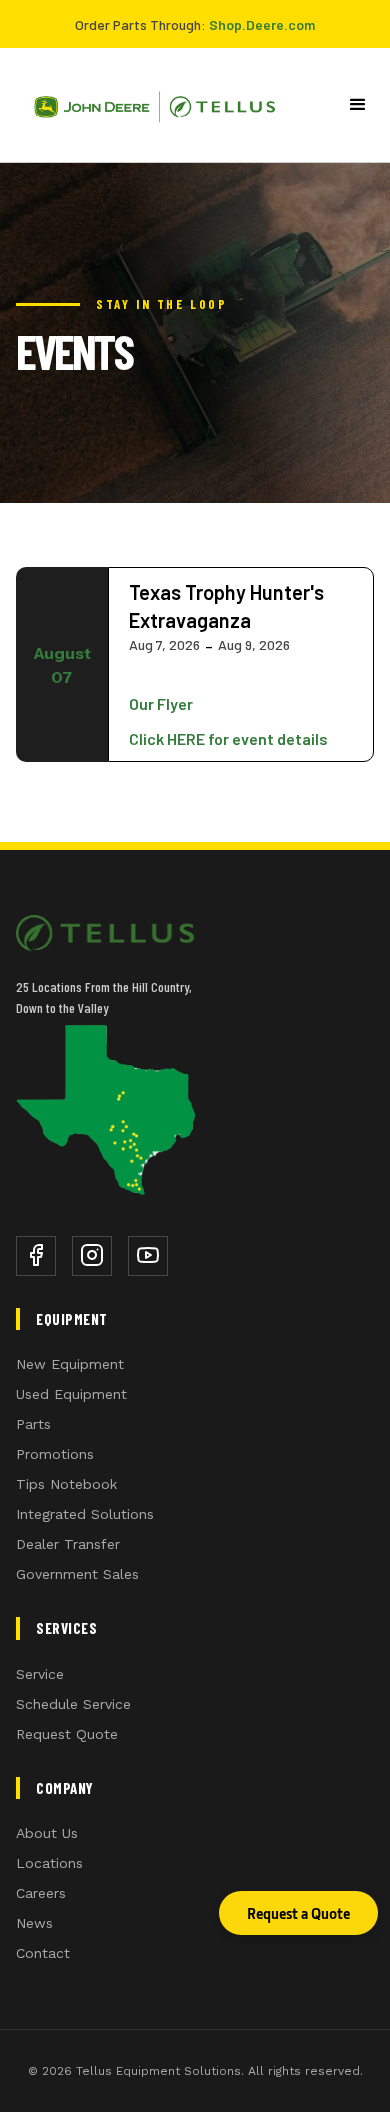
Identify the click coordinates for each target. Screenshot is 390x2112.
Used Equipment (71, 1394)
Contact (43, 1953)
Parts (33, 1424)
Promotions (55, 1454)
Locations (49, 1863)
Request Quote (67, 1734)
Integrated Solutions (85, 1514)
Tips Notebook (66, 1484)
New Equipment (70, 1364)
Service (40, 1674)
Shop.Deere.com (262, 24)
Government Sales (77, 1574)
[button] (359, 105)
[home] (147, 105)
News (34, 1923)
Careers (41, 1893)
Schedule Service (73, 1704)
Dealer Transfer (68, 1544)
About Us (47, 1833)
